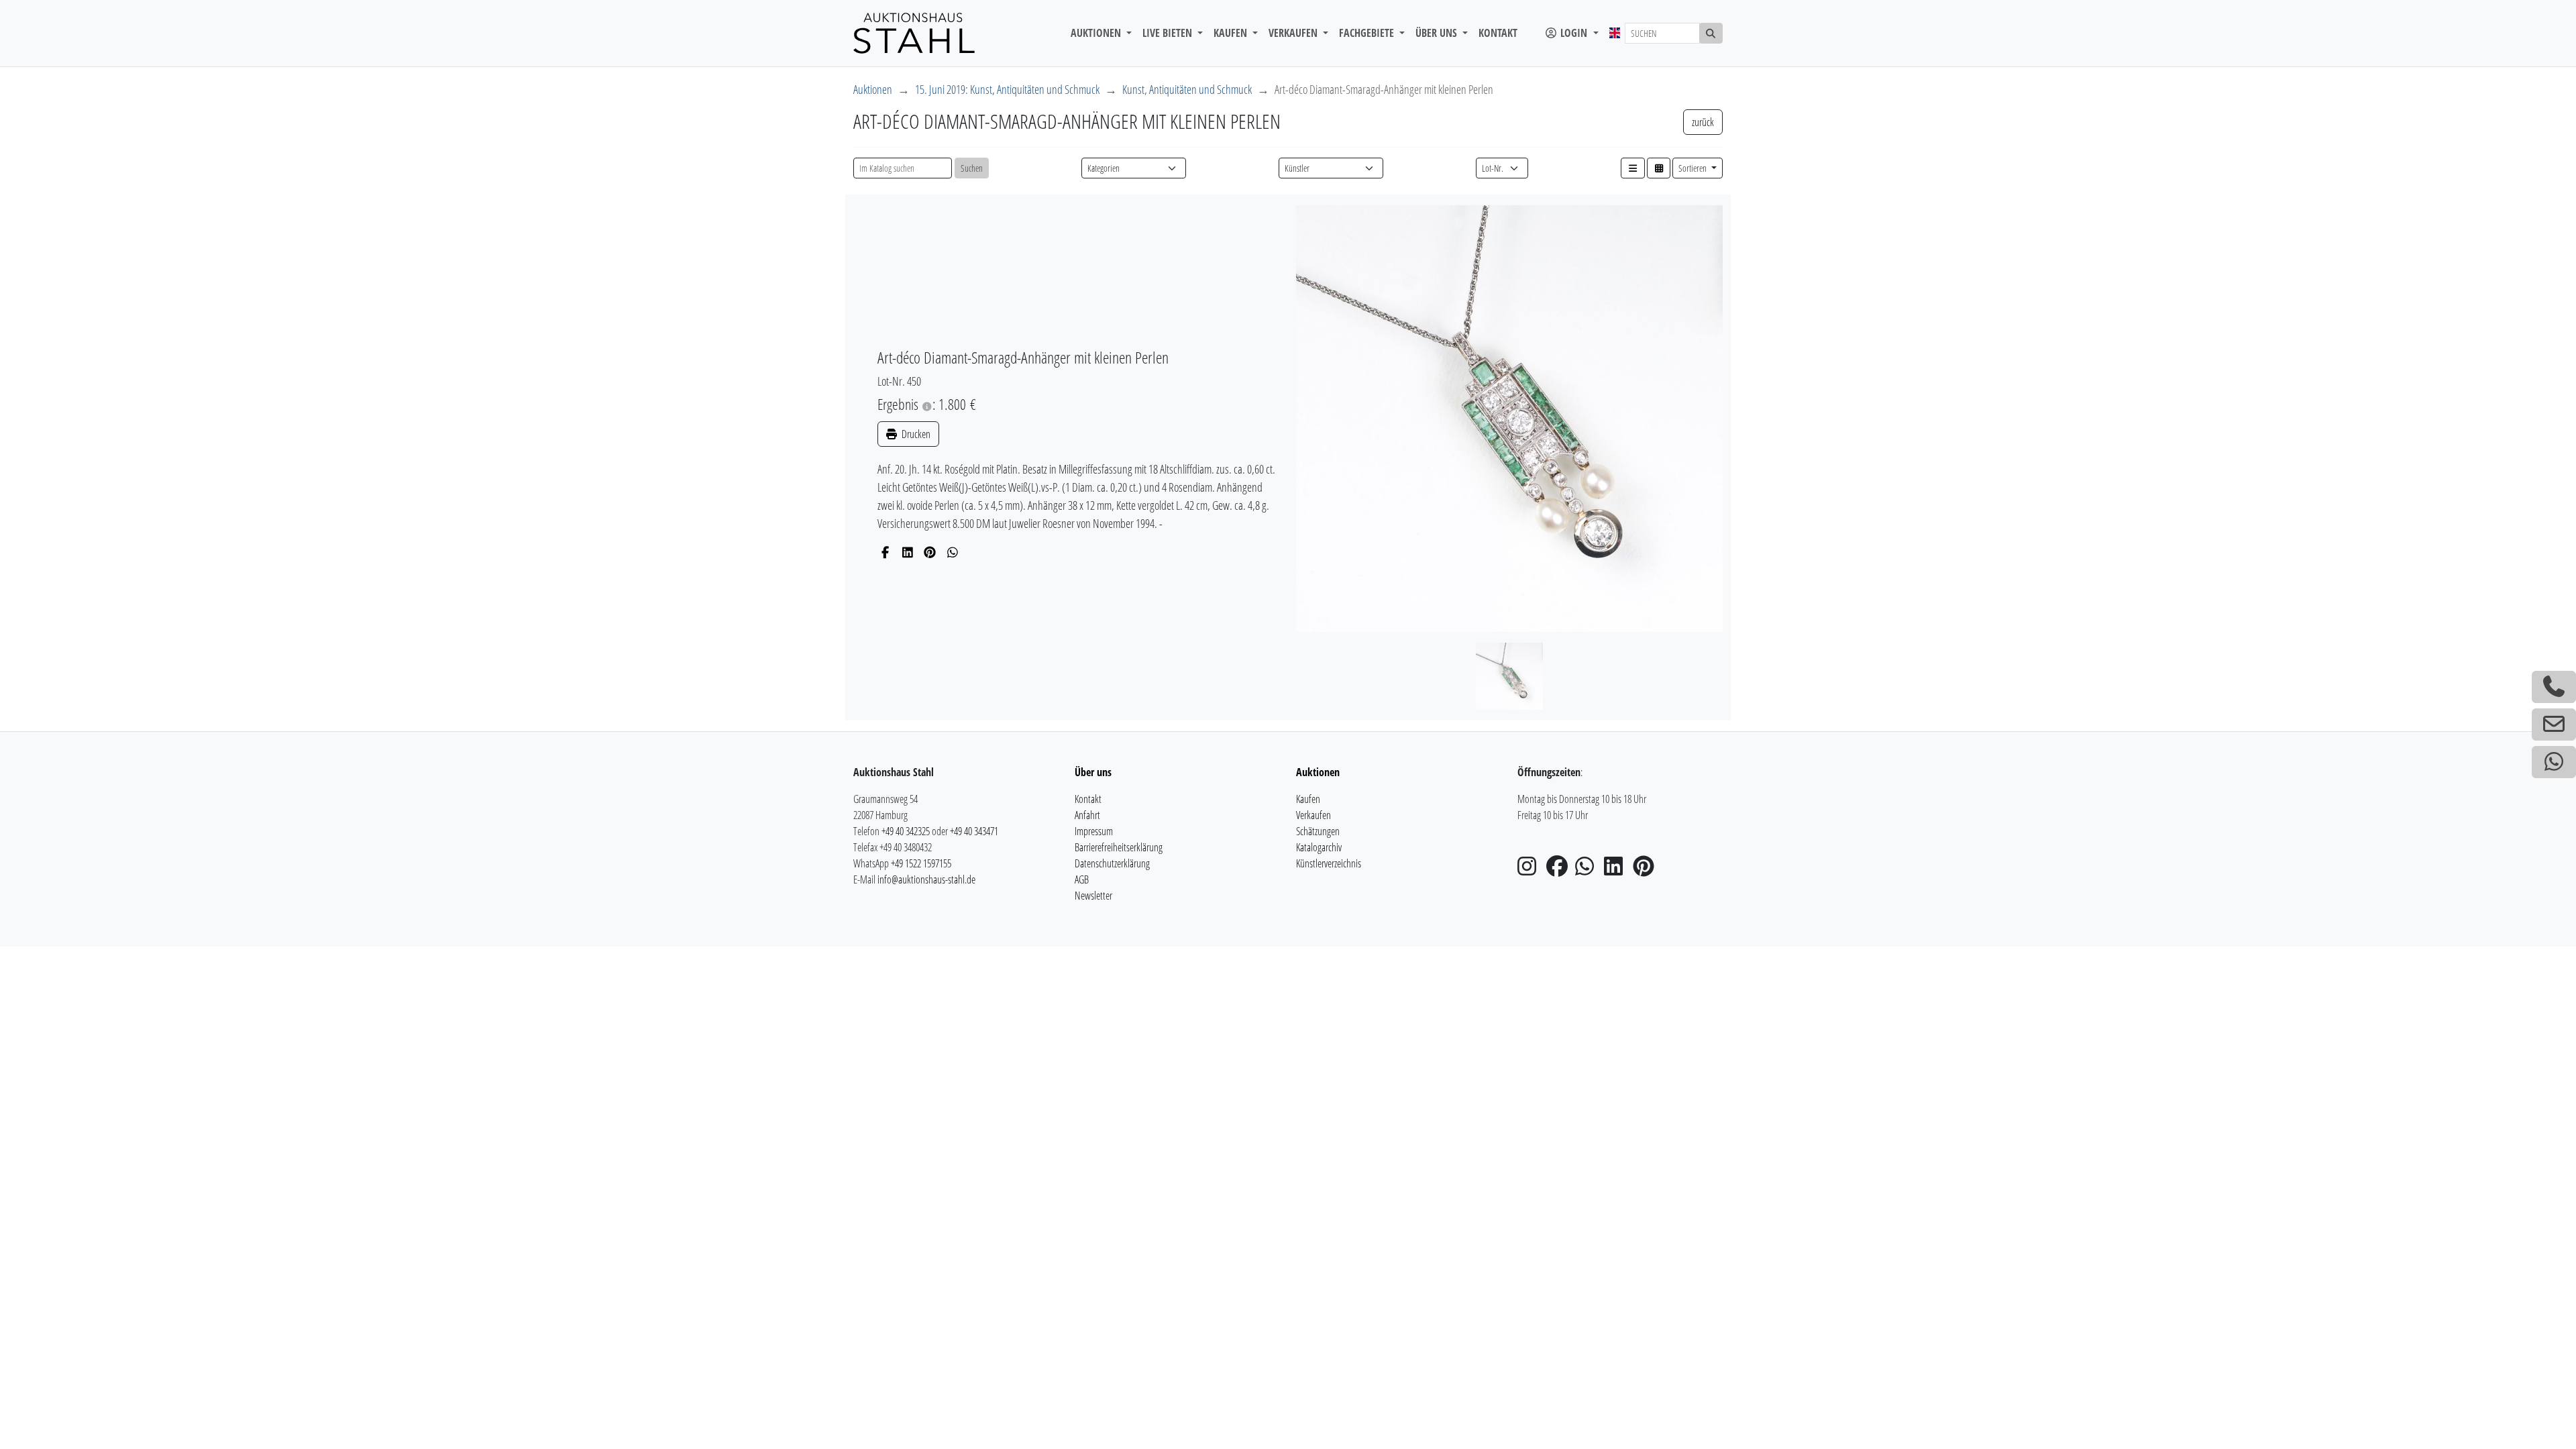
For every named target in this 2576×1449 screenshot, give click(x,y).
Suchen (972, 168)
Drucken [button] (915, 434)
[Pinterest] (930, 552)
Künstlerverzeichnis (1329, 863)
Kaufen (1308, 799)
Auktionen (873, 89)
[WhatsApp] (953, 552)
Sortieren (1694, 168)
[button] (1633, 168)
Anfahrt (1087, 815)
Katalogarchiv (1319, 847)
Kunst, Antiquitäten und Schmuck (1187, 89)
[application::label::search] (1711, 33)
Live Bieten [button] (1169, 33)
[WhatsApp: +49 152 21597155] (2554, 762)
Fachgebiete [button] (1368, 33)
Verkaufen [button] (1294, 33)
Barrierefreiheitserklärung (1119, 847)
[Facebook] (885, 552)
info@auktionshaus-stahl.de (926, 879)
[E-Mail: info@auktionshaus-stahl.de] (2554, 724)
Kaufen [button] (1232, 33)
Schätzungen (1318, 831)
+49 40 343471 (974, 831)
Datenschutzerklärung (1112, 863)
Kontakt (1498, 33)
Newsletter (1093, 896)
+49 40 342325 (906, 831)
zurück (1703, 122)
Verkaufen (1313, 815)
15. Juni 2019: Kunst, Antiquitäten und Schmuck (1007, 89)
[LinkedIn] (908, 552)
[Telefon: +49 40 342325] (2554, 687)
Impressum (1094, 831)
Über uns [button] (1438, 33)
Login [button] (1574, 33)
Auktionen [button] (1097, 33)
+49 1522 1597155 (921, 863)
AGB (1082, 879)
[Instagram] (1531, 870)
